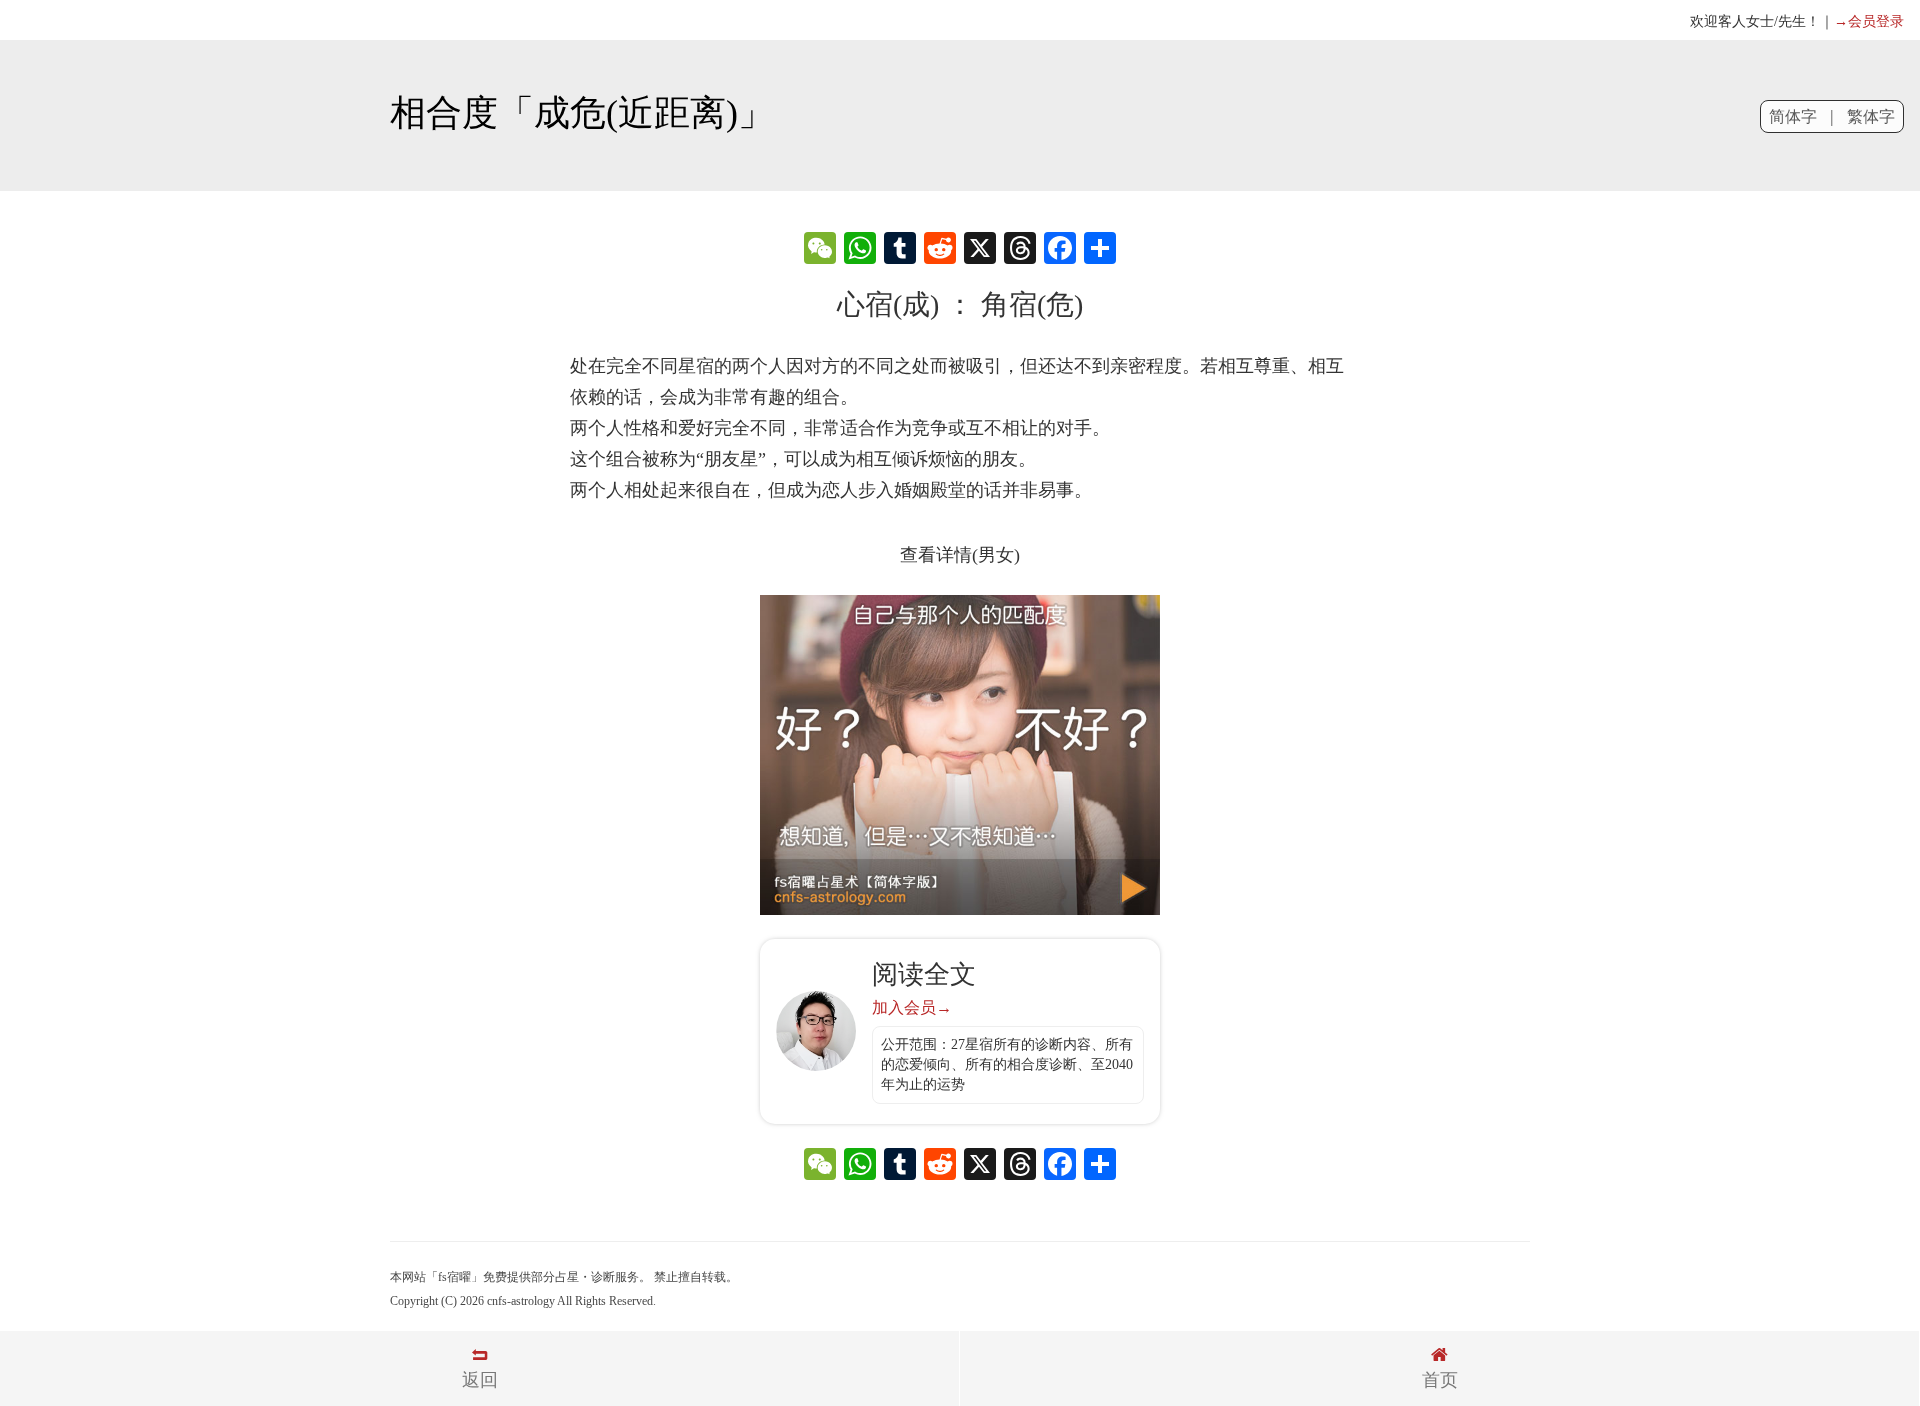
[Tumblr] (900, 250)
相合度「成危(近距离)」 (582, 113)
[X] (980, 250)
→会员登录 (1869, 21)
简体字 (1793, 116)
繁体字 (1871, 116)
